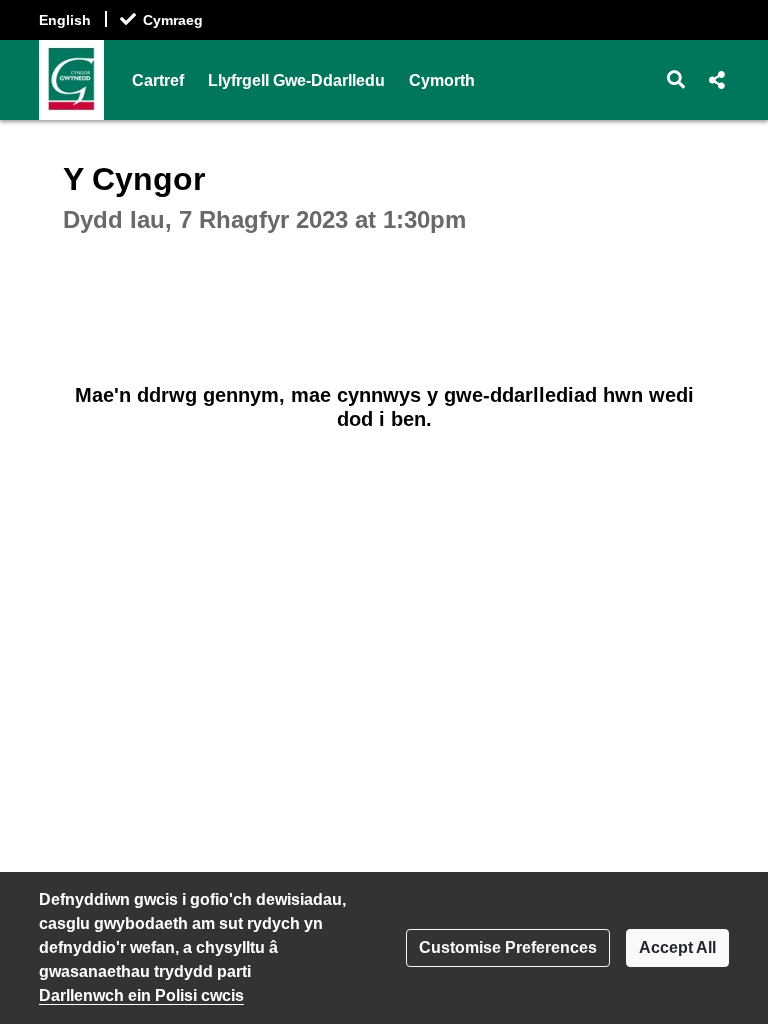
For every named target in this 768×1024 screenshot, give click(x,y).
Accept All (677, 947)
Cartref (158, 80)
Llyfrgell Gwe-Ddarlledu (296, 80)
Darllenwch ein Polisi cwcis (141, 995)
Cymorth (442, 80)
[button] (676, 80)
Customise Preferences (508, 947)
